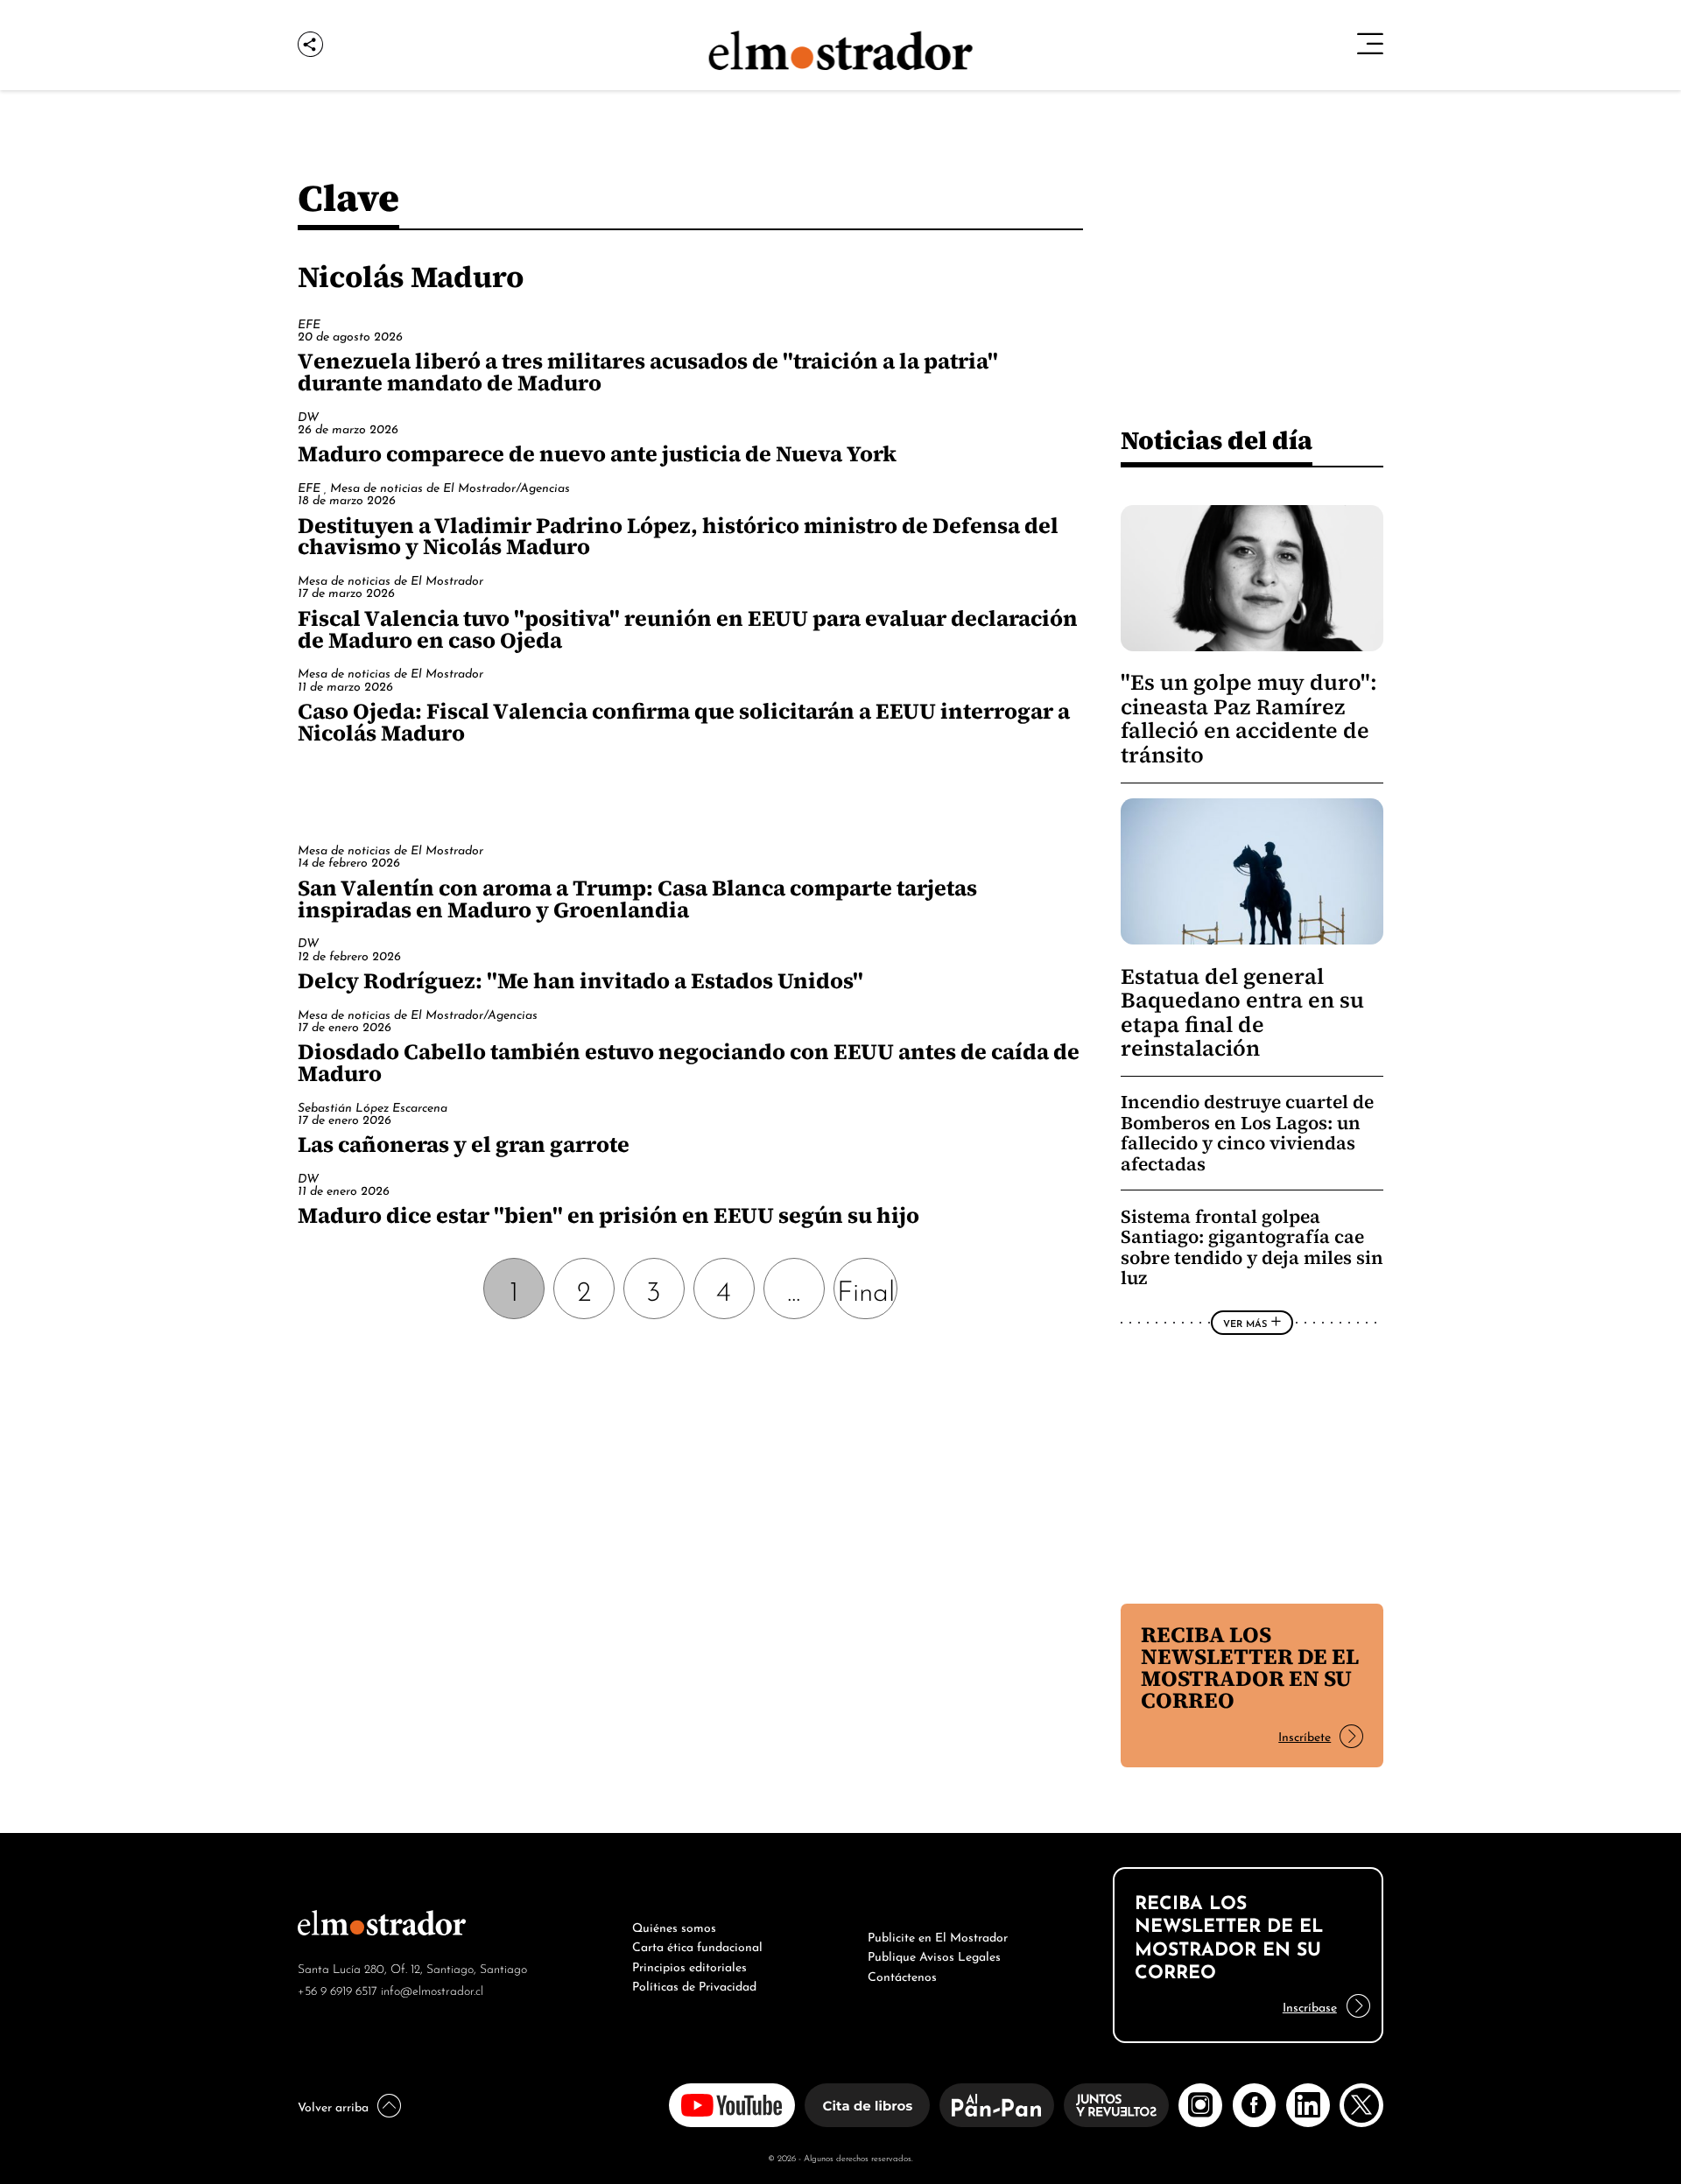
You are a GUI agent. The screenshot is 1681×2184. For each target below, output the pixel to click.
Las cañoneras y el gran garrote (464, 1144)
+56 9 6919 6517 (338, 1989)
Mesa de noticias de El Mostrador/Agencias (450, 486)
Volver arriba (333, 2105)
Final (866, 1288)
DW (308, 415)
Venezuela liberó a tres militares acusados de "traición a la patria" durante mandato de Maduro (648, 372)
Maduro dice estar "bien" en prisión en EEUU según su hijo (608, 1215)
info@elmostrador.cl (432, 1989)
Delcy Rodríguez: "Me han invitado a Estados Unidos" (580, 980)
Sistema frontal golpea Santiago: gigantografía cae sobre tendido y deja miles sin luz (1252, 1247)
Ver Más (1245, 1323)
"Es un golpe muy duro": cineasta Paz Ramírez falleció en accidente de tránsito (1249, 718)
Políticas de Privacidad (694, 1984)
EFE (309, 323)
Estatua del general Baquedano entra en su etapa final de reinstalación (1242, 1012)
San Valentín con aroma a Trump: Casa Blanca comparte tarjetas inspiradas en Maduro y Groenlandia (637, 899)
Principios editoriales (689, 1965)
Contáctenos (902, 1975)
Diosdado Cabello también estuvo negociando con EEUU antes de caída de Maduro (689, 1062)
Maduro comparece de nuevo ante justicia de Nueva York (597, 453)
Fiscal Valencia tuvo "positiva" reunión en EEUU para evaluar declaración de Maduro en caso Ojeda (688, 629)
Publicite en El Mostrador (938, 1935)
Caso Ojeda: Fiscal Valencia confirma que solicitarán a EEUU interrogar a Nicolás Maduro (684, 722)
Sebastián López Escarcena (373, 1106)
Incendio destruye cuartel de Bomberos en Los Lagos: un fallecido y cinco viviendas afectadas (1247, 1133)
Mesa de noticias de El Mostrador (390, 579)
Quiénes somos (674, 1926)
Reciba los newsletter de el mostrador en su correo (1250, 1667)
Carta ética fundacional (697, 1945)
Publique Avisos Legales (934, 1955)
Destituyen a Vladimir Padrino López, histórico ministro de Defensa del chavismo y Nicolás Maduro (678, 536)
